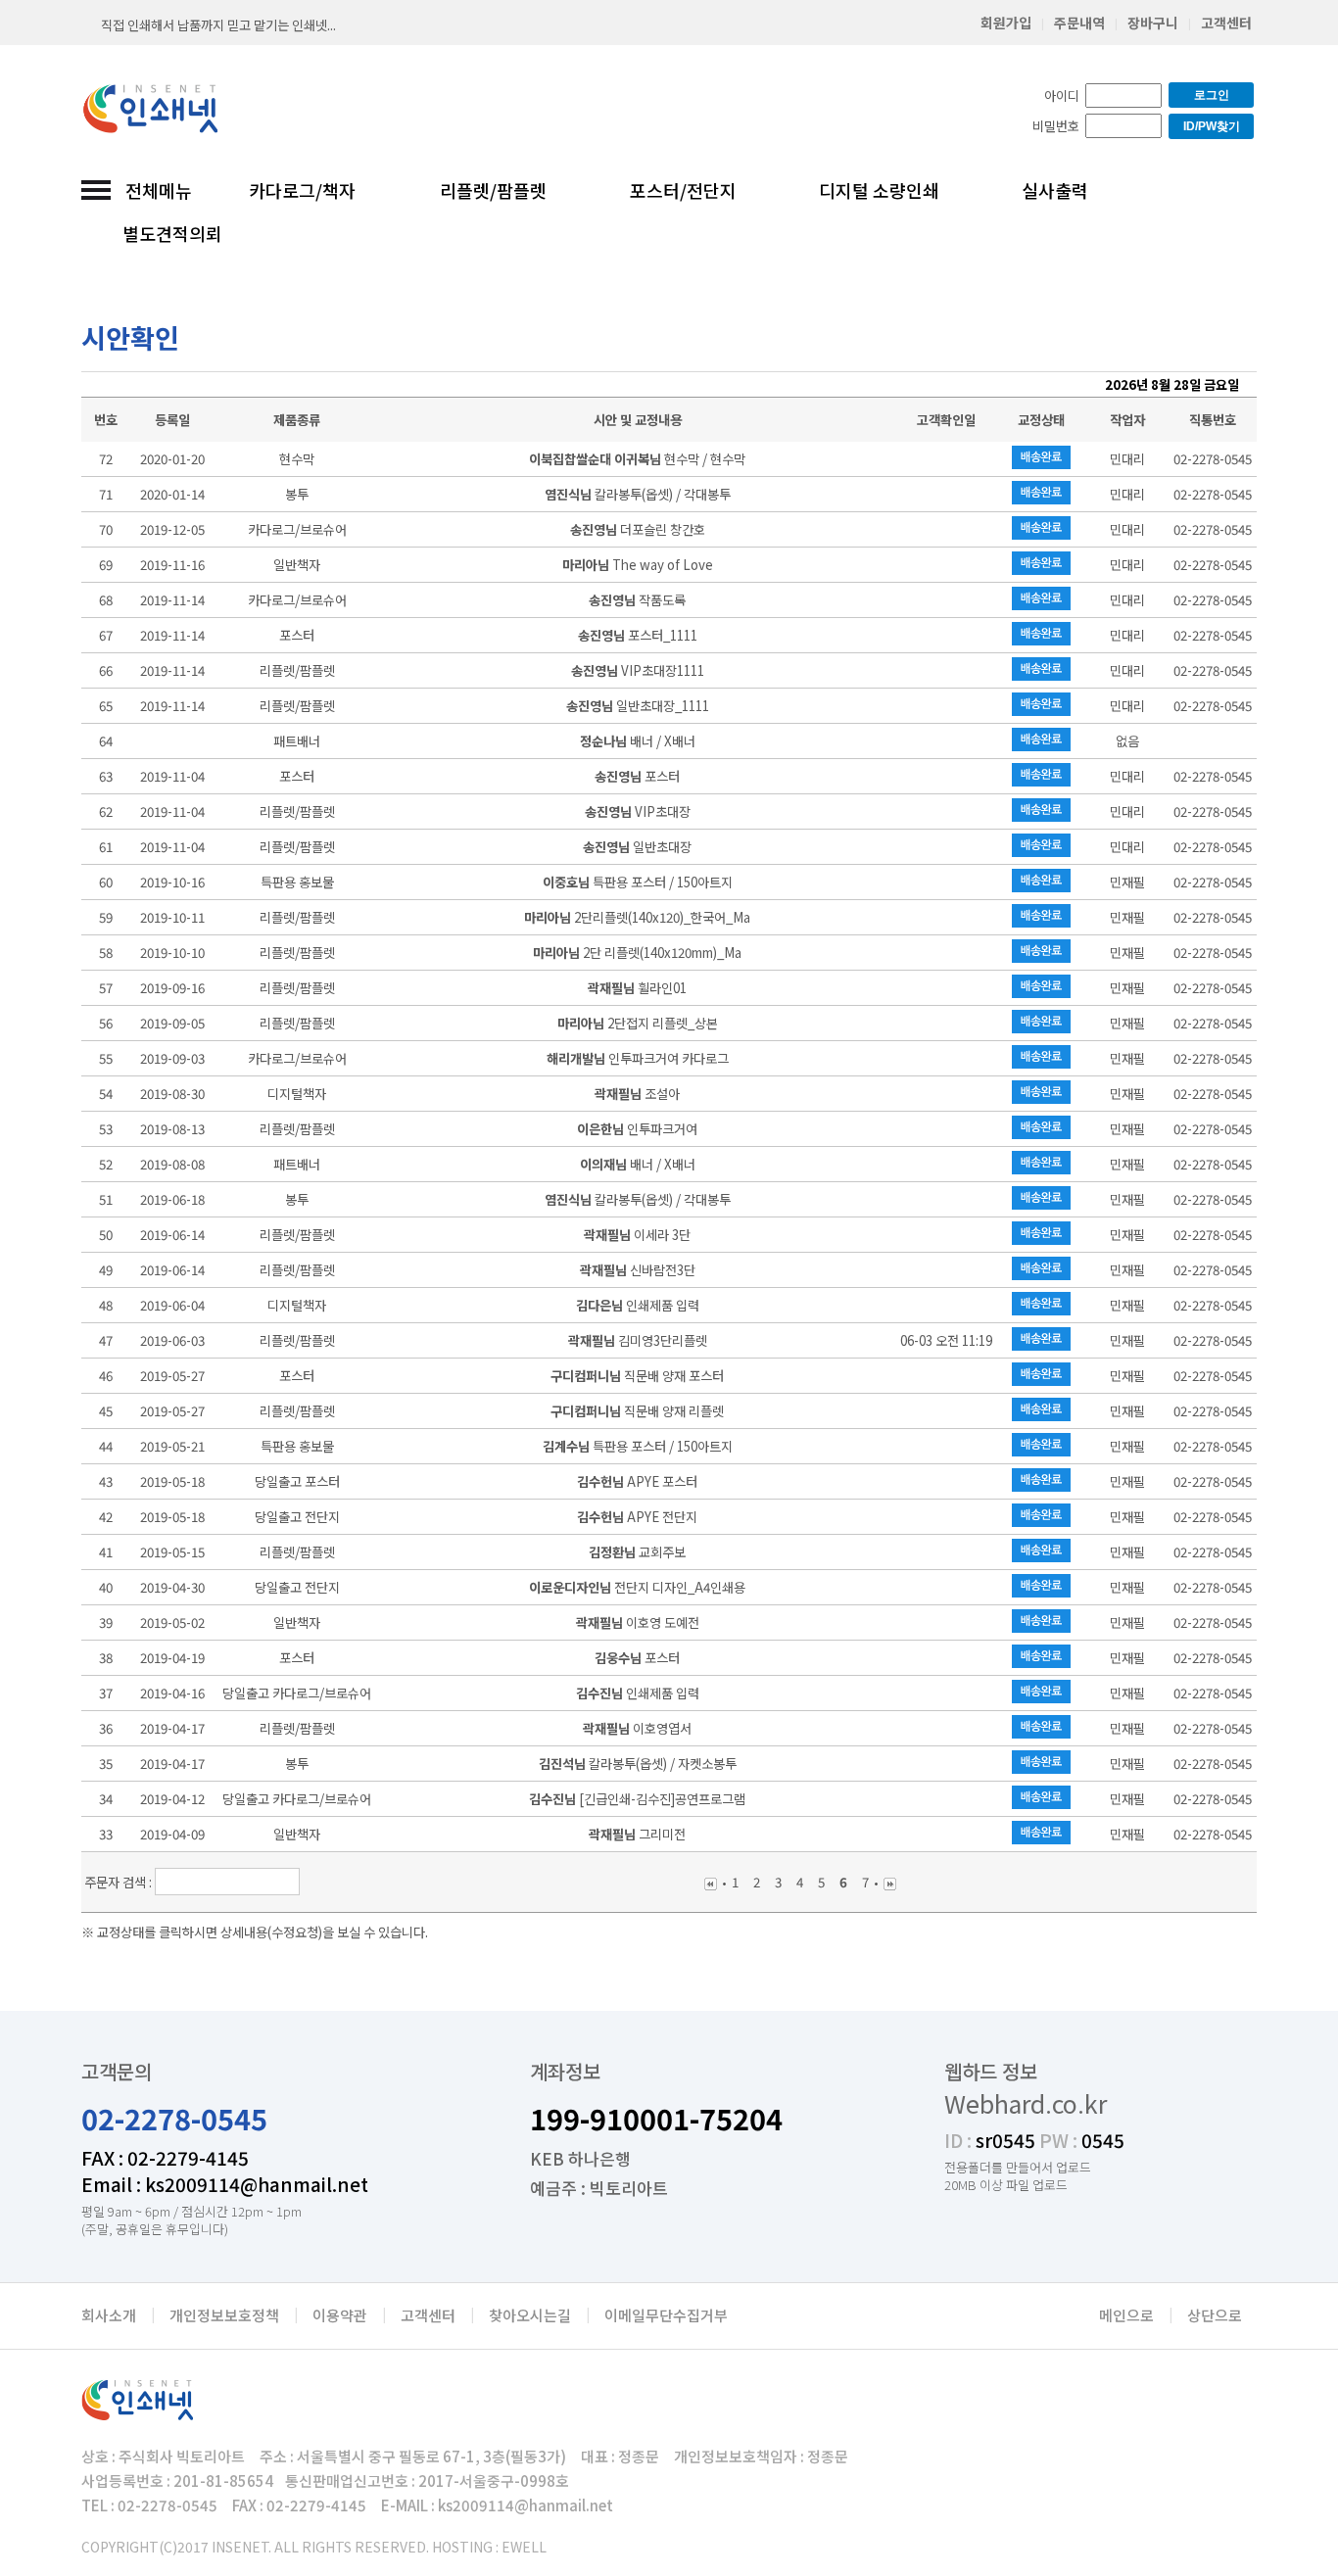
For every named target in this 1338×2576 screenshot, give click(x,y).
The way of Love (638, 565)
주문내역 (1079, 23)
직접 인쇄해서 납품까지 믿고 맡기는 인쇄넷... (218, 25)
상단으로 (1215, 2315)
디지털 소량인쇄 (879, 190)
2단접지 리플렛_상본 (638, 1023)
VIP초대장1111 (638, 670)
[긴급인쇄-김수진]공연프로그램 (637, 1799)
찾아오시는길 (530, 2315)
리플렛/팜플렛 (493, 190)
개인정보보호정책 (224, 2315)
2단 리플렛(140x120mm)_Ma (637, 953)
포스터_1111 (638, 635)
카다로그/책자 (302, 190)
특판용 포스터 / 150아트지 (638, 882)
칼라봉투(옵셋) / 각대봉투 (638, 494)
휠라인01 (637, 988)
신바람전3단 (638, 1270)
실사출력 (1055, 190)
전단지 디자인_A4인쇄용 (637, 1587)
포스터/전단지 (683, 190)
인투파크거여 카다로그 (638, 1058)
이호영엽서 (637, 1728)
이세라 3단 (637, 1235)
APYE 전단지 (637, 1517)
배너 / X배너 (638, 741)
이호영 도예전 (638, 1622)
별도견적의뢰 (172, 233)
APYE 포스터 (637, 1481)
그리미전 (637, 1834)
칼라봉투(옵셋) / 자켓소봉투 (638, 1764)
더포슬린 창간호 (638, 529)
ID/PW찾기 (1212, 126)
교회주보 (637, 1552)
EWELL (524, 2547)
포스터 (637, 776)
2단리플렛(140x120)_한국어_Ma (637, 917)
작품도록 (637, 600)
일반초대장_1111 (638, 706)
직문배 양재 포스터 (637, 1376)
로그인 (1212, 95)
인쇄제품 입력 (638, 1305)
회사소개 (109, 2315)
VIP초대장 (638, 811)
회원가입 (1006, 23)
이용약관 (340, 2315)
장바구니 (1153, 23)
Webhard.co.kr (1026, 2103)
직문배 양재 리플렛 (637, 1411)
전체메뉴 (159, 190)
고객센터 (1226, 23)
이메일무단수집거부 (666, 2315)
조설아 (637, 1094)
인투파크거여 (637, 1129)
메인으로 (1126, 2315)
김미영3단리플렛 (638, 1340)
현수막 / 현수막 (637, 459)
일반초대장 (637, 847)
